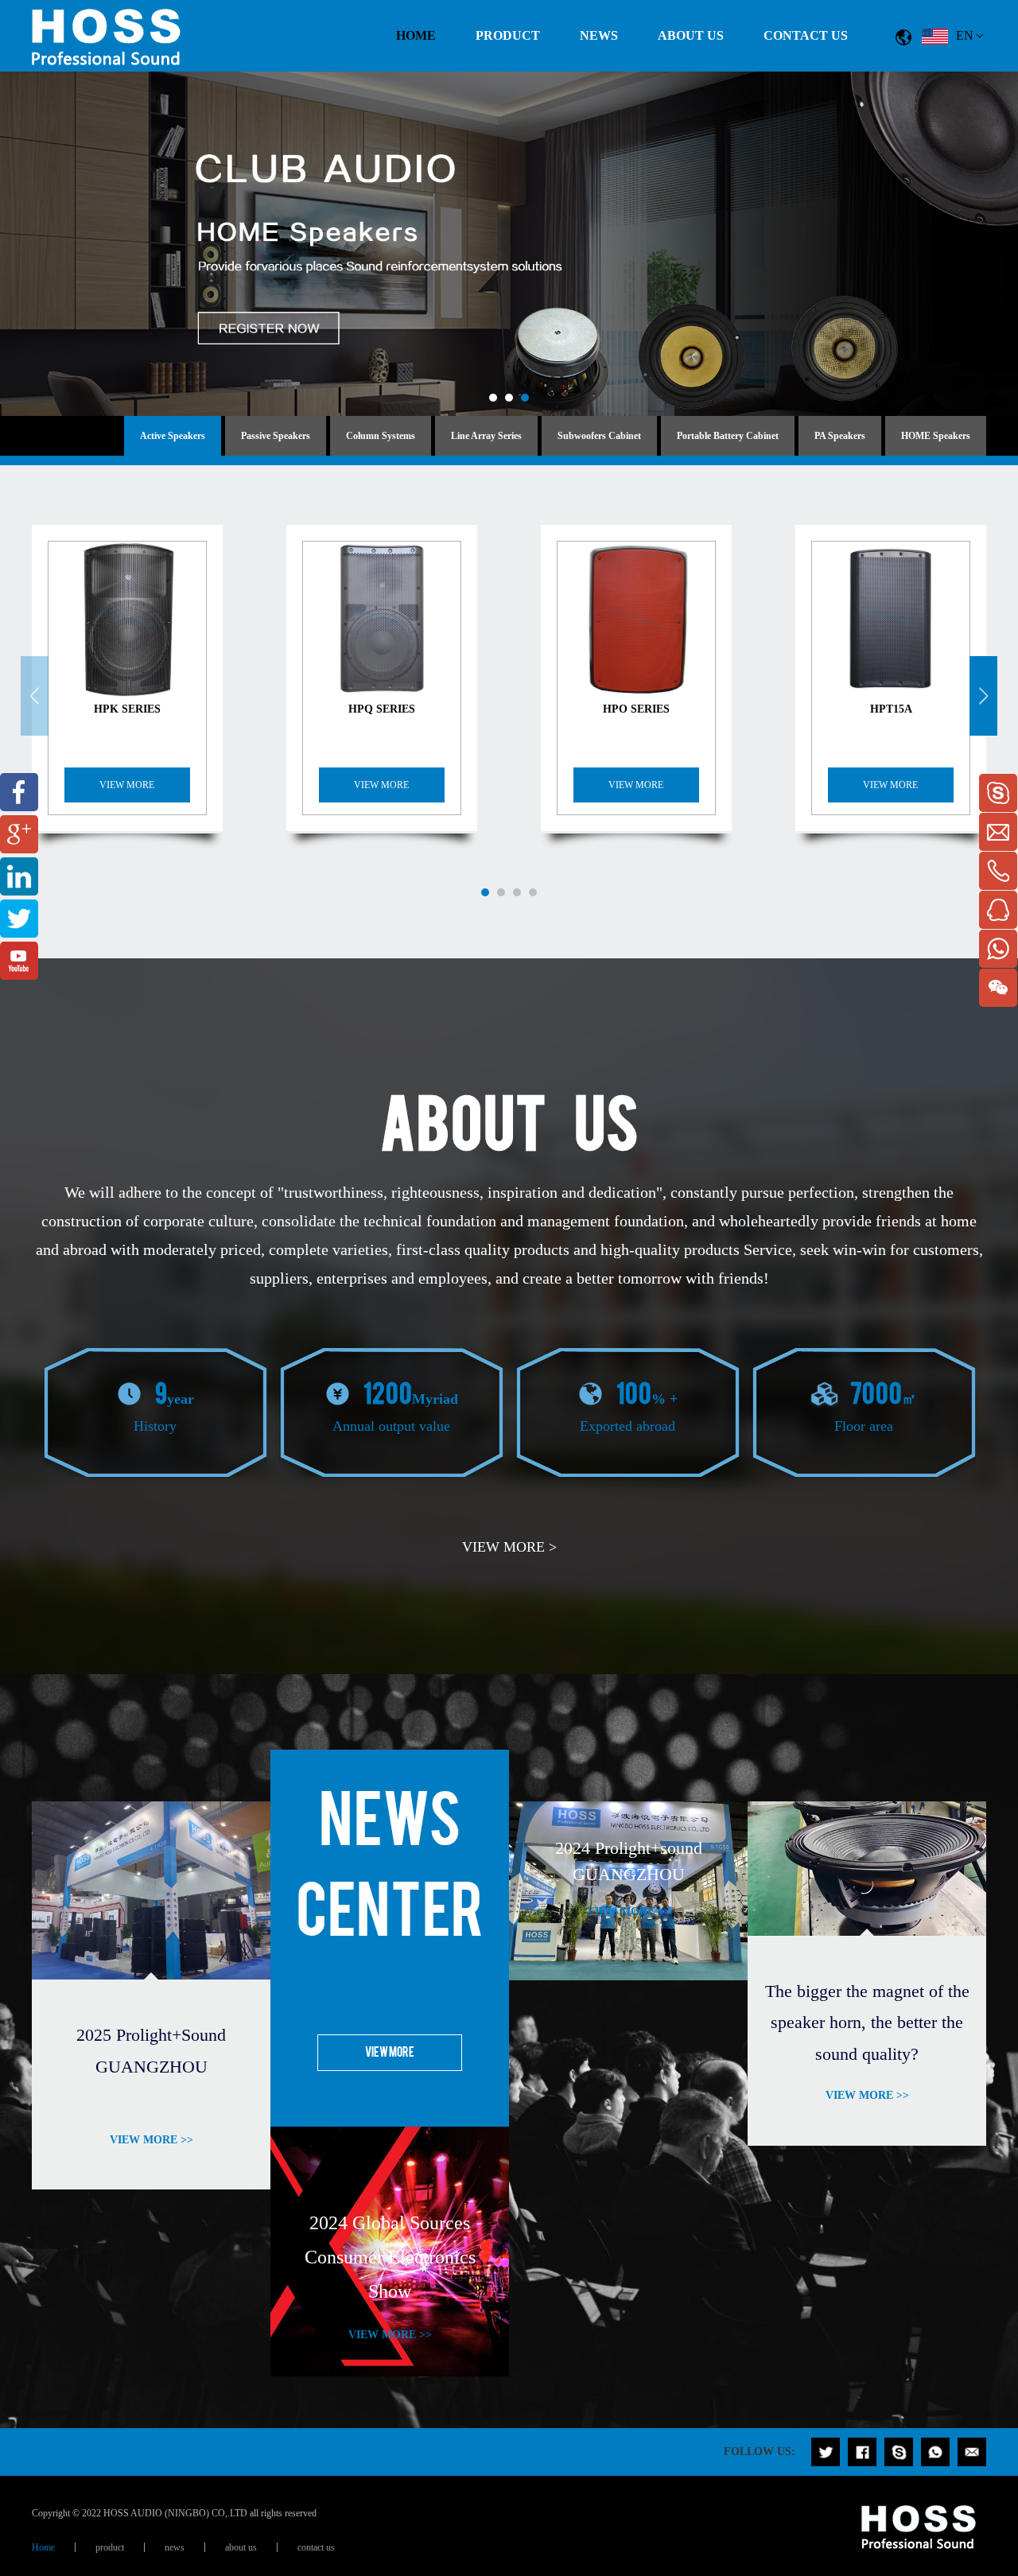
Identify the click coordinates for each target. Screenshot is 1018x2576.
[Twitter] (19, 919)
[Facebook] (19, 792)
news (599, 35)
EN (965, 35)
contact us (806, 35)
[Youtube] (19, 961)
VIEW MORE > (509, 1547)
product (508, 35)
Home (416, 35)
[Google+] (19, 834)
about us (691, 35)
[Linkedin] (19, 876)
